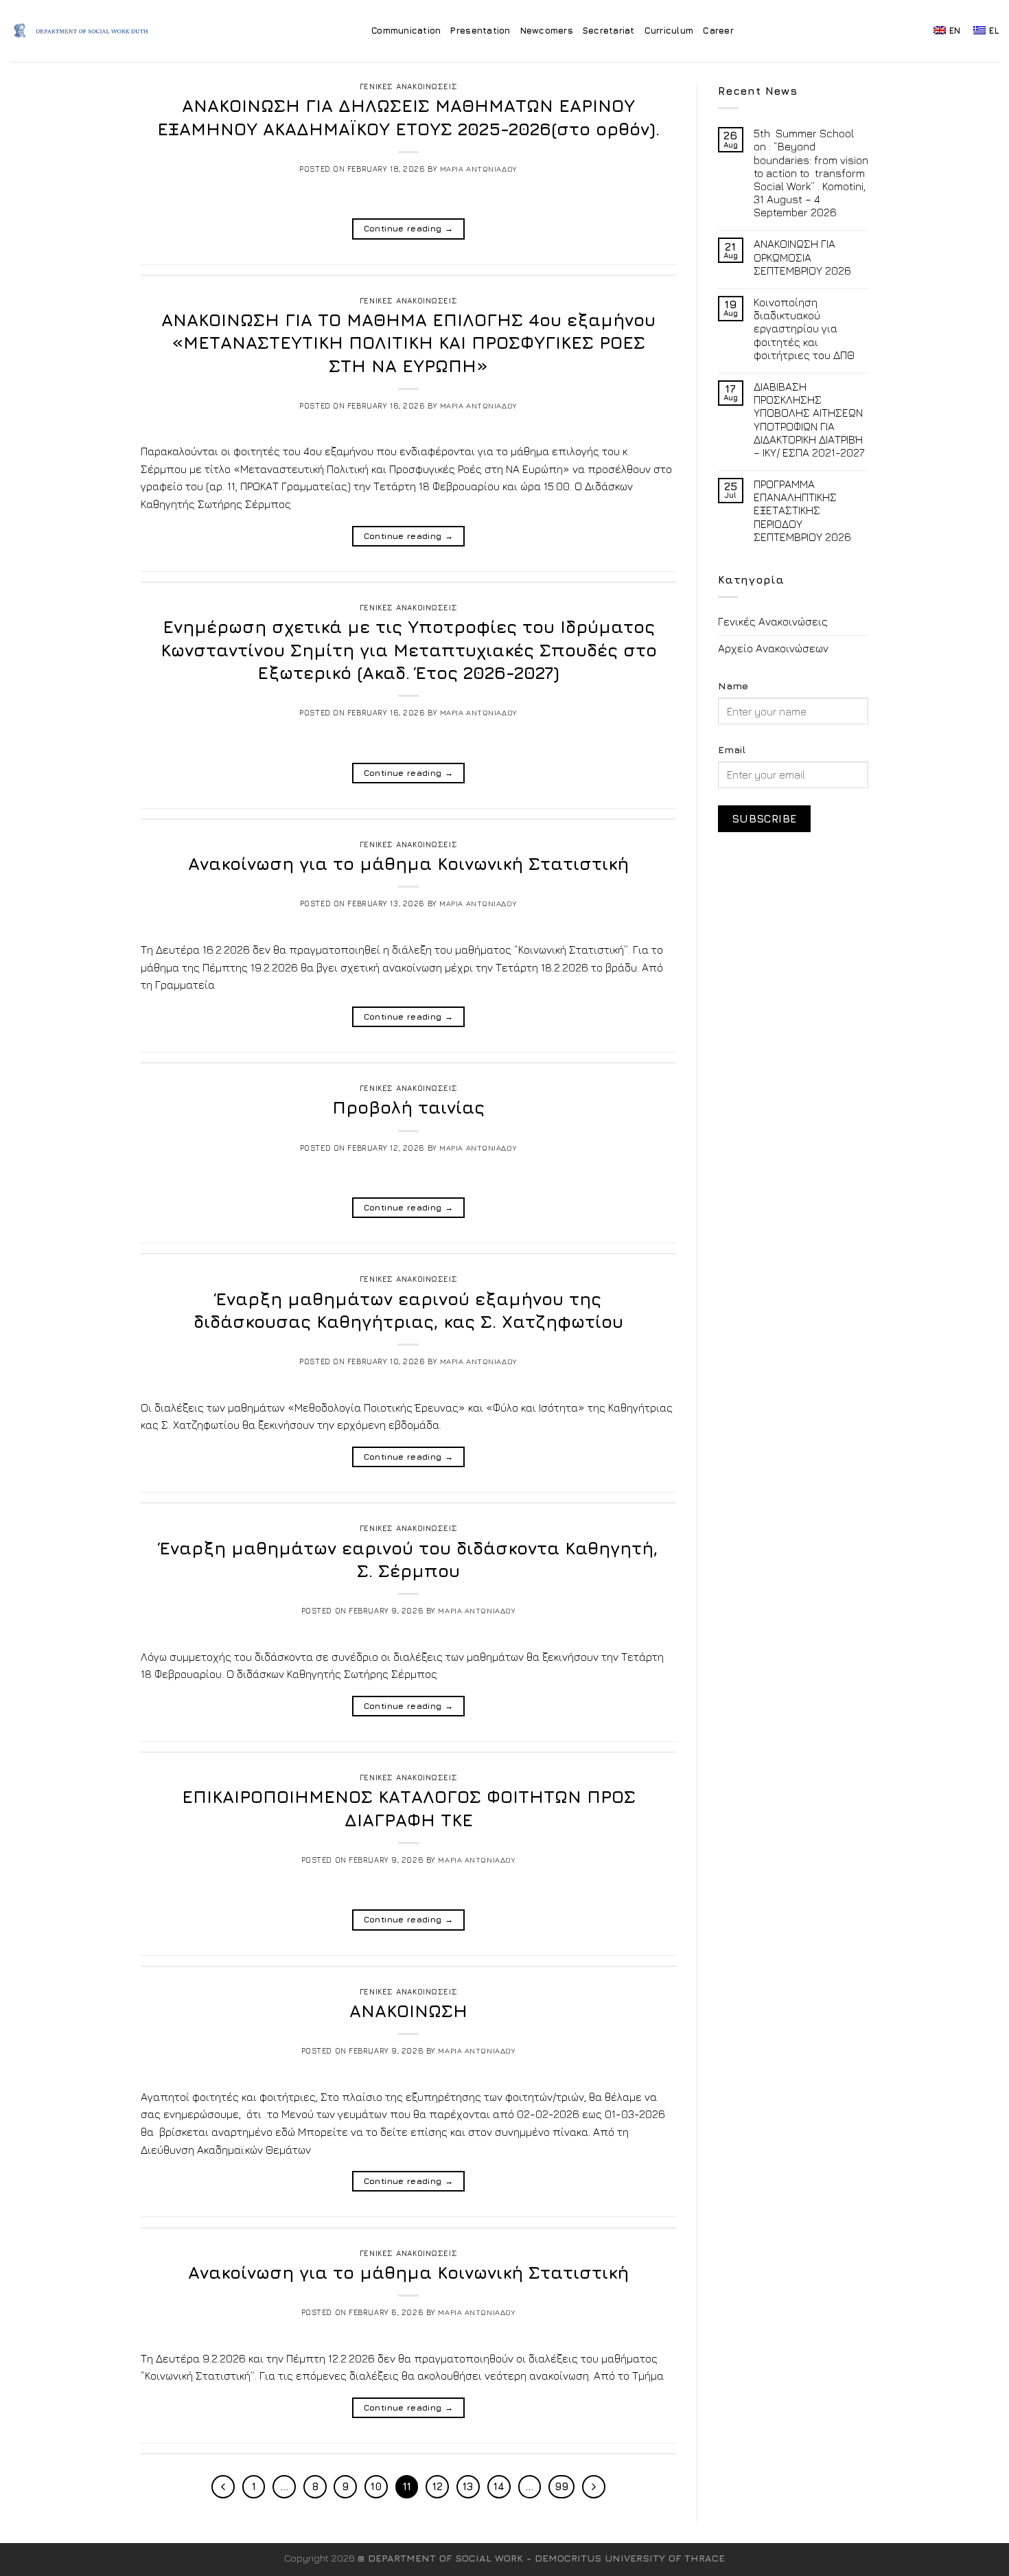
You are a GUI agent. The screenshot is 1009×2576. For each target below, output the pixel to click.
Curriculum (669, 31)
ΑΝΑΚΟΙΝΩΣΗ (408, 2011)
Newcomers (547, 31)
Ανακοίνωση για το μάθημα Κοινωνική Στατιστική (408, 863)
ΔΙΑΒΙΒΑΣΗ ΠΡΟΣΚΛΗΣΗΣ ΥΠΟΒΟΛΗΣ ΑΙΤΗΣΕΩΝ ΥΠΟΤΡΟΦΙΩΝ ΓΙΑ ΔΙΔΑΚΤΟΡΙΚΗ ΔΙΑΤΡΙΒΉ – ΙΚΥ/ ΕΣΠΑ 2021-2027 (809, 419)
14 (499, 2486)
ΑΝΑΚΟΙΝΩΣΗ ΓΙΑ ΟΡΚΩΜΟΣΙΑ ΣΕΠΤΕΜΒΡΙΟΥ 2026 (802, 257)
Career (718, 31)
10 (376, 2486)
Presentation (480, 31)
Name (733, 686)
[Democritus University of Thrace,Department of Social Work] (85, 31)
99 (561, 2486)
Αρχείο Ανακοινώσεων (773, 648)
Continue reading (409, 228)
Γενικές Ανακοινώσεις (773, 621)
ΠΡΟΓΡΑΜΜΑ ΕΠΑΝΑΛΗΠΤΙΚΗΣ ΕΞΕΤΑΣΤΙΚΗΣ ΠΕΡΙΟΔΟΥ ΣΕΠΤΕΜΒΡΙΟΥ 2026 (802, 510)
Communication (406, 31)
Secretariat (609, 31)
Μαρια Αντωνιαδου (479, 169)
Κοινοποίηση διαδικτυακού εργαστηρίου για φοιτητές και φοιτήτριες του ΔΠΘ (804, 329)
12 (438, 2486)
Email (732, 749)
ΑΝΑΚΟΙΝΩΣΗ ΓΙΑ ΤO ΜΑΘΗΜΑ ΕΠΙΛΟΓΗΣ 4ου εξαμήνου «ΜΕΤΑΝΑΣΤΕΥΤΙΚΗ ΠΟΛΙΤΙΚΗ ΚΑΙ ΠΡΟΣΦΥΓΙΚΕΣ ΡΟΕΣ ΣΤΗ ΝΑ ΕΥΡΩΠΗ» (408, 343)
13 (468, 2486)
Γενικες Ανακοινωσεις (408, 86)
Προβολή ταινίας (408, 1107)
